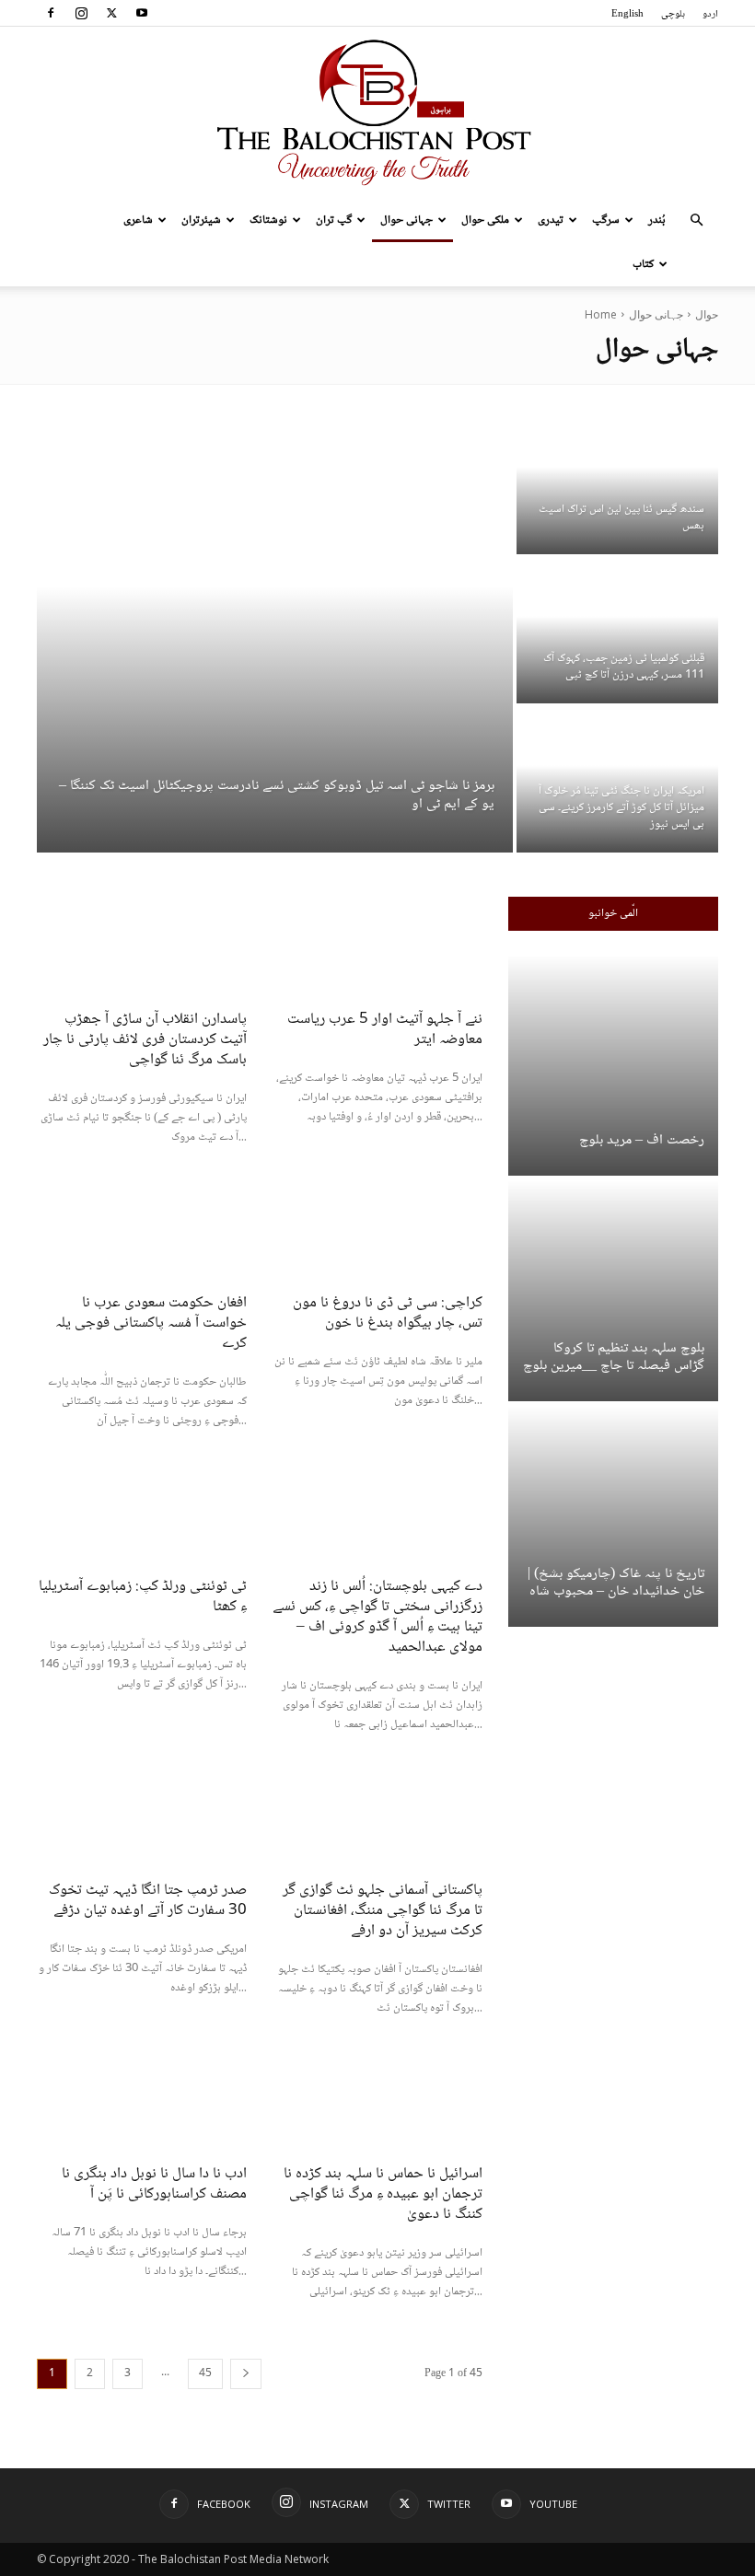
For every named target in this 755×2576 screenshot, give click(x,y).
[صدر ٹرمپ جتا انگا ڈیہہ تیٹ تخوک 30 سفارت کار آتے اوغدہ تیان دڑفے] (142, 1820)
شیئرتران (201, 220)
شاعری (138, 220)
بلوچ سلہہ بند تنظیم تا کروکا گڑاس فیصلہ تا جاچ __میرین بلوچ (614, 1357)
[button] (696, 220)
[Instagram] (81, 13)
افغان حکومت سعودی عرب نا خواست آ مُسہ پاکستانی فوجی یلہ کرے (151, 1323)
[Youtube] (142, 13)
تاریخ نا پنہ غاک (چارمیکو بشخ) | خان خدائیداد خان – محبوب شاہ (616, 1583)
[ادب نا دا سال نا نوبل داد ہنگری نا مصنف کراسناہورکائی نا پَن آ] (142, 2104)
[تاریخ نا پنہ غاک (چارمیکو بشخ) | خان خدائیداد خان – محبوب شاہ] (613, 1516)
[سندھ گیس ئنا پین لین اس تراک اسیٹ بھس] (617, 482)
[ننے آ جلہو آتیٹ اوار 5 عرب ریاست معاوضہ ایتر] (377, 949)
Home (601, 314)
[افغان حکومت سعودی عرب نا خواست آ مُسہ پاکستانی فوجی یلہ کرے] (142, 1233)
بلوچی (673, 14)
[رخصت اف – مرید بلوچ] (613, 1065)
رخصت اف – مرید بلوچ (642, 1140)
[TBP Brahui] (377, 112)
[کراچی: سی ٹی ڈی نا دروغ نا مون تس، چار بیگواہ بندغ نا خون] (377, 1233)
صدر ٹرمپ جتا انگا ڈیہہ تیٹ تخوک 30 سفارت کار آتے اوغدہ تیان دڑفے (148, 1901)
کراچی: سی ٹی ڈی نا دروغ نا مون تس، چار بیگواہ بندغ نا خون (388, 1313)
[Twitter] (111, 13)
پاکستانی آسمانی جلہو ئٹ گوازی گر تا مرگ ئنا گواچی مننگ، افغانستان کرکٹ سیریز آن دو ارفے (383, 1911)
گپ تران (334, 220)
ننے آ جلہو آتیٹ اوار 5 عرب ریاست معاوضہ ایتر (385, 1030)
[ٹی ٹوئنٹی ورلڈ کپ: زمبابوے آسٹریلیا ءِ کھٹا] (142, 1516)
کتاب (643, 264)
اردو (710, 14)
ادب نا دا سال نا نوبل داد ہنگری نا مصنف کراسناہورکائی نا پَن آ (154, 2184)
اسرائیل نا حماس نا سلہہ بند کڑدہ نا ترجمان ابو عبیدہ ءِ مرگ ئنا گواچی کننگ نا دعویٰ (383, 2194)
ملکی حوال (485, 220)
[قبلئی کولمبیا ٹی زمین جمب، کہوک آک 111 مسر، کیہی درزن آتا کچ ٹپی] (617, 631)
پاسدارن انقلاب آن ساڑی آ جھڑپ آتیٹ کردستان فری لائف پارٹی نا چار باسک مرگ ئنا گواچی (145, 1040)
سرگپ (606, 220)
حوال (707, 314)
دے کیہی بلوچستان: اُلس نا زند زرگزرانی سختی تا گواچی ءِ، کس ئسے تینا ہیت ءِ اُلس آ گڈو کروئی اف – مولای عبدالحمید (377, 1617)
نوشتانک (268, 220)
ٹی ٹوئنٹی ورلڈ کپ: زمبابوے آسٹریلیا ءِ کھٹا (143, 1597)
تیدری (551, 220)
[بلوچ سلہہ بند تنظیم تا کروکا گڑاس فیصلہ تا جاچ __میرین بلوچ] (613, 1291)
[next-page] (246, 2374)
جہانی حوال (407, 220)
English (627, 14)
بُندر (657, 220)
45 (205, 2374)
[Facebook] (51, 13)
